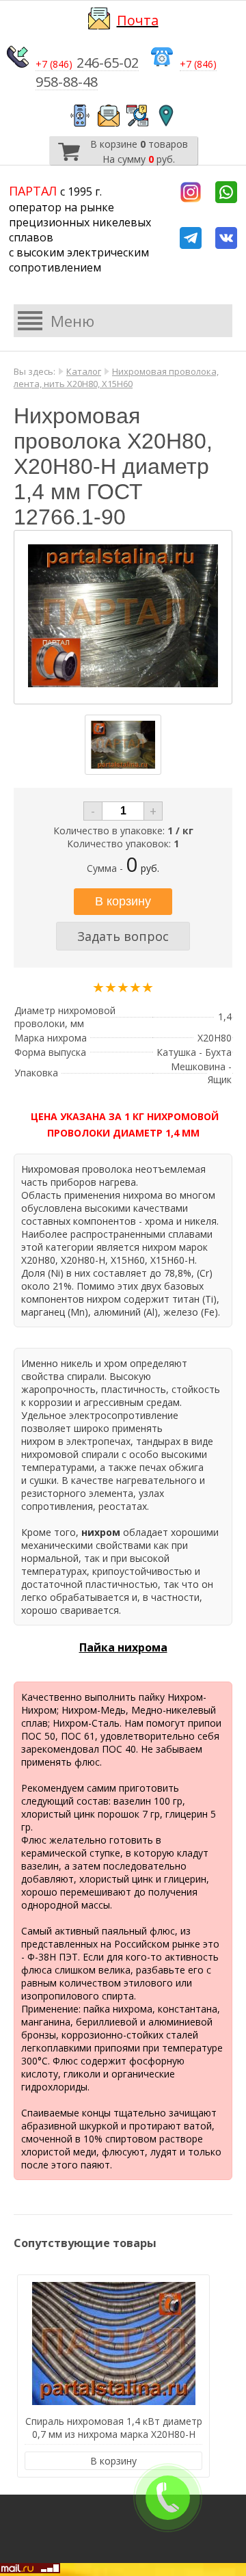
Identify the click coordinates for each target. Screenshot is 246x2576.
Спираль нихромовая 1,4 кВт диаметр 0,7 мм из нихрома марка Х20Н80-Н (114, 2428)
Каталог (84, 371)
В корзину (113, 2461)
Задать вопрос (123, 936)
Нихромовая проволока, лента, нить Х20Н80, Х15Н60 (116, 377)
